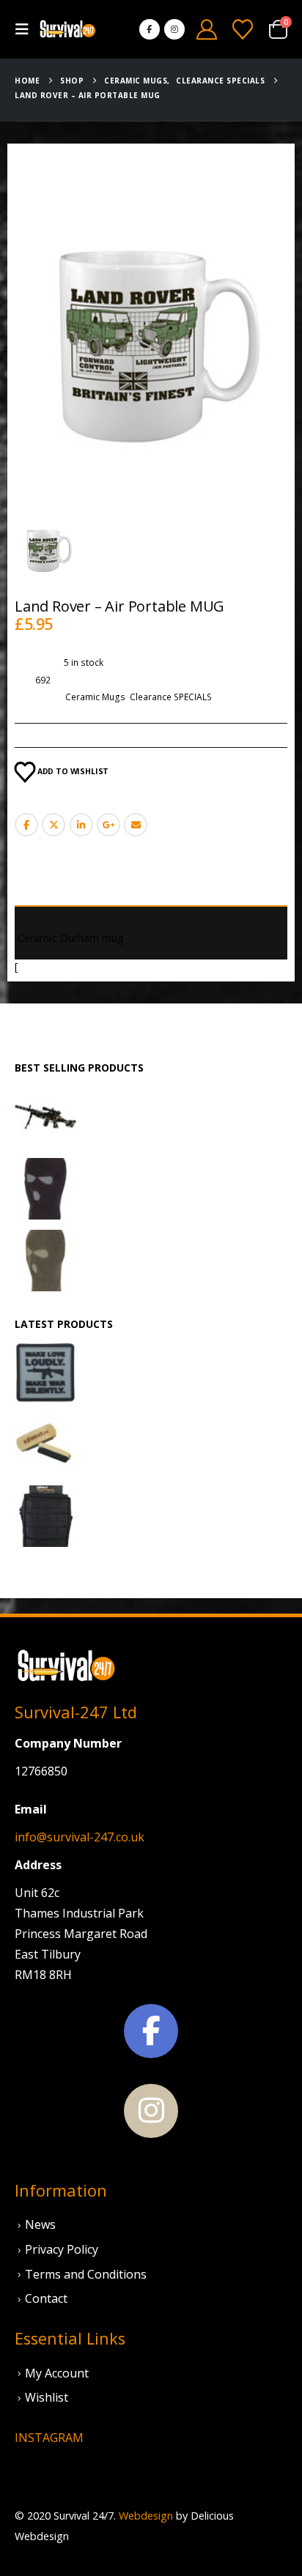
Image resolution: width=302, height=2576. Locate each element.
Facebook (26, 825)
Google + (108, 825)
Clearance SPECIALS (171, 697)
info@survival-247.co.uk (80, 1837)
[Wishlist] (243, 29)
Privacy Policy (62, 2249)
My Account (57, 2373)
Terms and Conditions (86, 2274)
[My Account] (207, 29)
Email (136, 825)
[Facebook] (150, 29)
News (40, 2224)
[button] (26, 29)
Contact (46, 2298)
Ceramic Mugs (95, 697)
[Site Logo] (67, 30)
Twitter (54, 825)
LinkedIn (81, 825)
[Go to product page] (45, 1117)
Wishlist (47, 2397)
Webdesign (146, 2516)
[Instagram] (174, 29)
